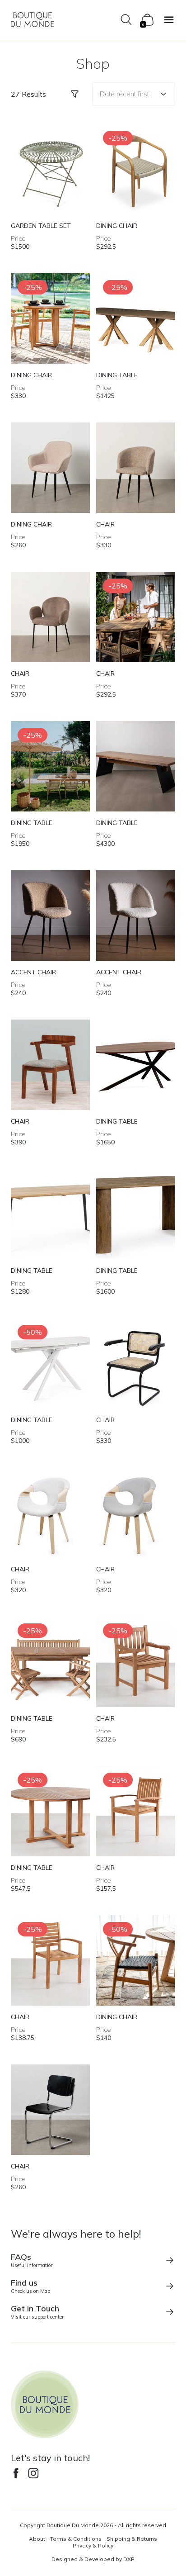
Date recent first (124, 94)
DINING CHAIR (117, 226)
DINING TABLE (117, 375)
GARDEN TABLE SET (41, 226)
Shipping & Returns (132, 2539)
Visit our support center (37, 2312)
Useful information (32, 2260)
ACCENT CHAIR (33, 972)
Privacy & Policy (93, 2545)
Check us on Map (30, 2286)
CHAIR (105, 524)
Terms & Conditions (76, 2539)
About (37, 2539)
